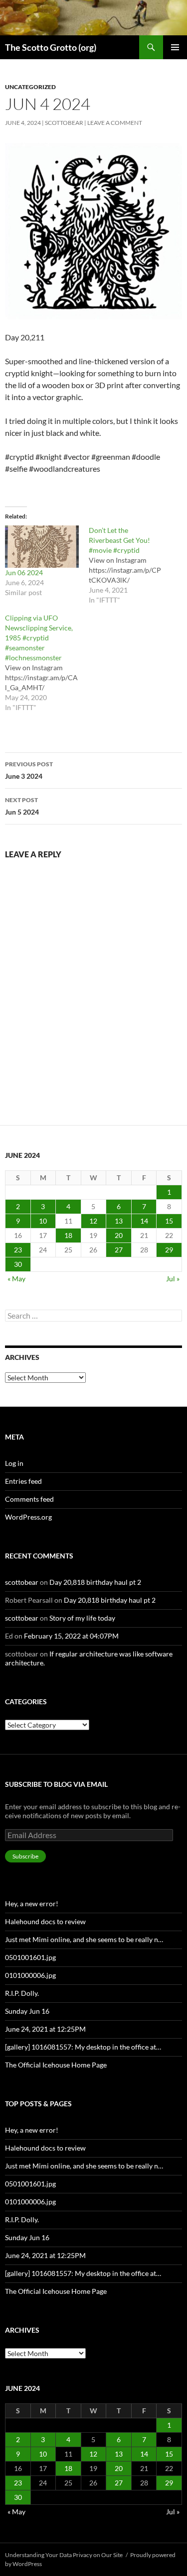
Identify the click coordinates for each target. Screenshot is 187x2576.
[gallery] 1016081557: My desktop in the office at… (83, 2047)
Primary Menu (175, 47)
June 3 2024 (29, 770)
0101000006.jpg (30, 1975)
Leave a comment (115, 123)
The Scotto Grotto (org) (51, 47)
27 (119, 1250)
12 (93, 1221)
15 (169, 1221)
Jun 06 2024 (24, 572)
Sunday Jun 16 (27, 2011)
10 (43, 1221)
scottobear (64, 123)
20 (119, 1235)
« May (16, 1279)
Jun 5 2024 (22, 806)
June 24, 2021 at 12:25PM (45, 2029)
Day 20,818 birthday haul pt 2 (95, 1582)
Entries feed (23, 1481)
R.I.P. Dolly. (22, 1993)
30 (18, 1264)
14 (144, 1221)
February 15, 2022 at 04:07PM (71, 1636)
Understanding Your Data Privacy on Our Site (64, 2555)
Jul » (173, 1279)
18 (68, 1235)
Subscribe (25, 1856)
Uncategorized (30, 87)
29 (169, 1250)
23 (18, 1250)
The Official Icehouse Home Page (56, 2065)
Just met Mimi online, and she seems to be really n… (84, 1939)
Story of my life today (82, 1618)
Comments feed (29, 1499)
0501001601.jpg (30, 1957)
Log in (14, 1463)
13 (119, 1221)
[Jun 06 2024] (42, 546)
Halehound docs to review (45, 1921)
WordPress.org (28, 1517)
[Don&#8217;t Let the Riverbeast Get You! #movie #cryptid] (131, 565)
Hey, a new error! (32, 1904)
